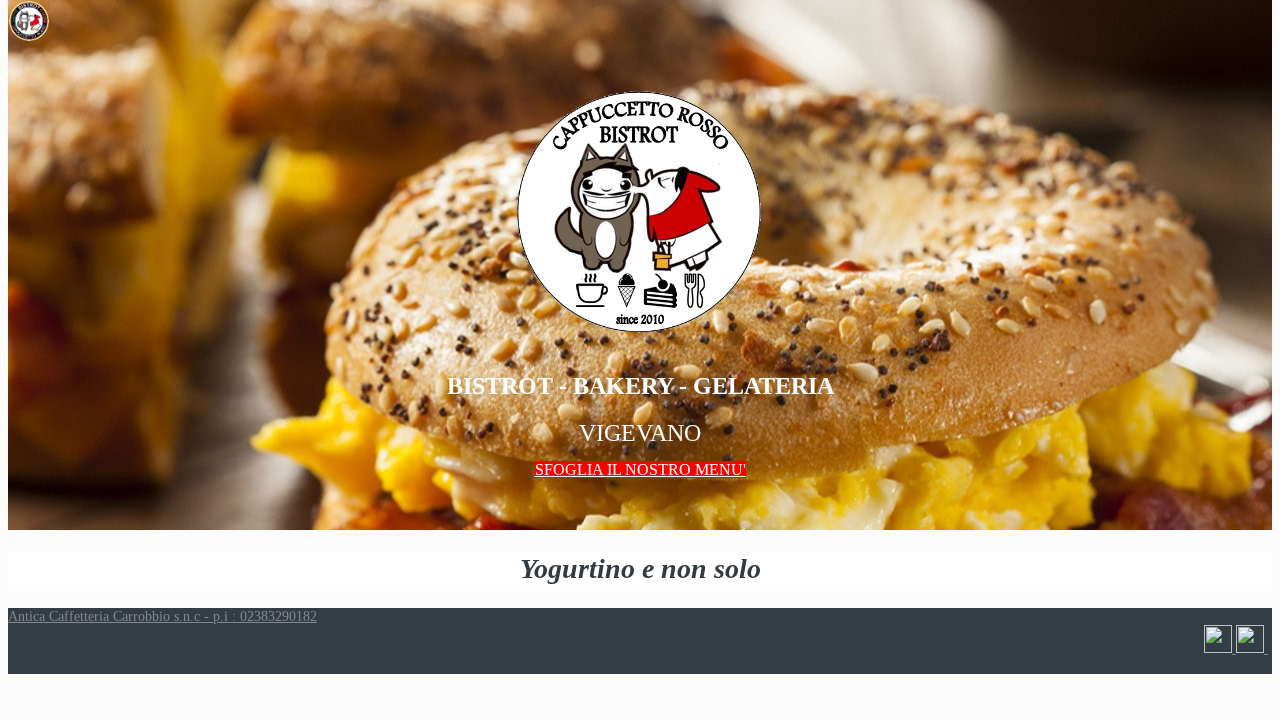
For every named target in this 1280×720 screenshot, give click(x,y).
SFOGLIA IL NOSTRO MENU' (640, 469)
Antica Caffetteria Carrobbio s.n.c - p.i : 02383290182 (162, 616)
